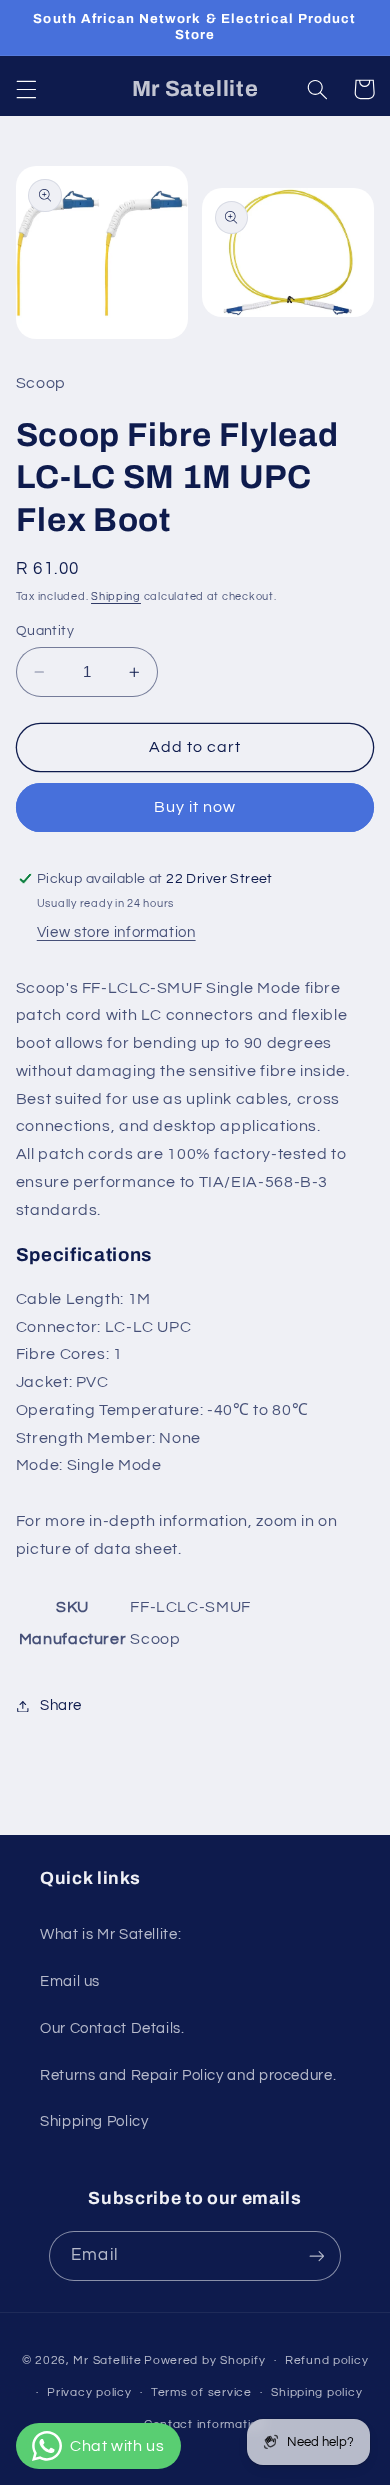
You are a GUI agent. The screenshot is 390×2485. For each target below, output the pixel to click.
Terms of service (201, 2392)
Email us (70, 1981)
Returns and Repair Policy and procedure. (188, 2075)
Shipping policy (316, 2392)
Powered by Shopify (204, 2360)
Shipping (116, 596)
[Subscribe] (316, 2255)
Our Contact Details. (112, 2028)
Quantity (45, 631)
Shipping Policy (94, 2121)
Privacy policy (89, 2392)
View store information (116, 932)
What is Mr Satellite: (110, 1934)
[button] (26, 89)
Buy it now (195, 807)
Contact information (205, 2424)
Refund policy (327, 2360)
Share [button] (61, 1705)
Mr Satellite (107, 2360)
